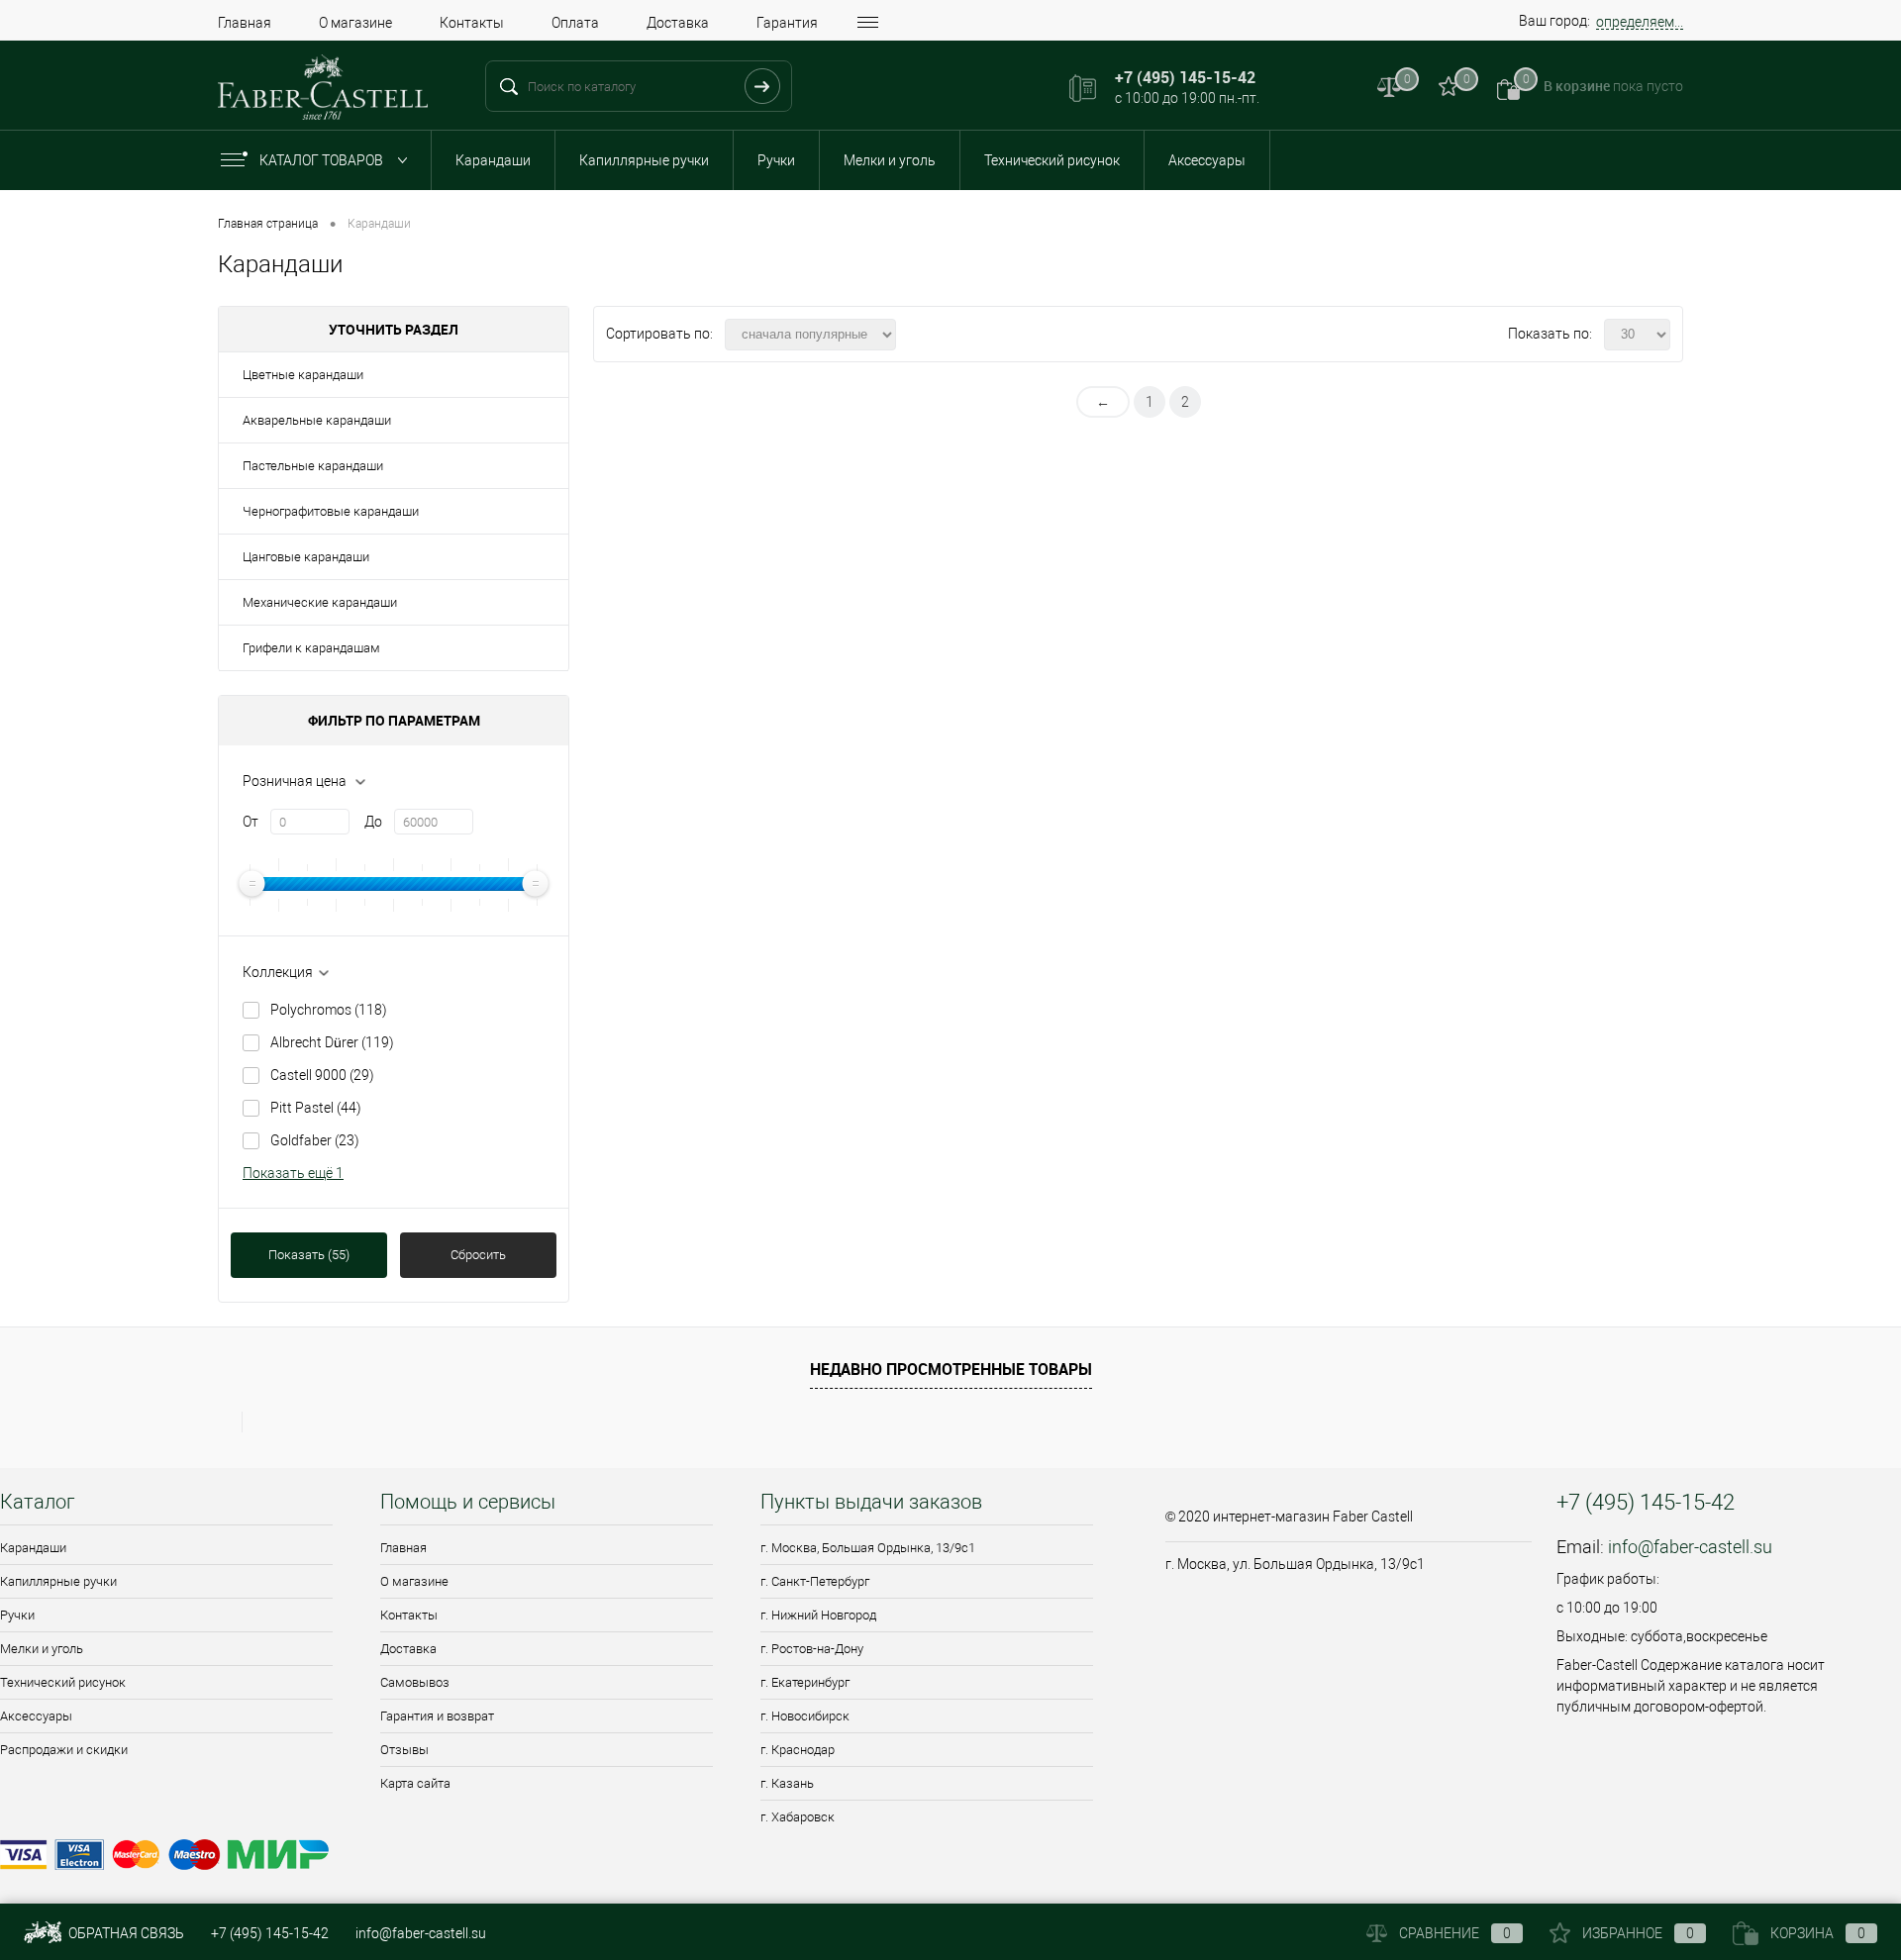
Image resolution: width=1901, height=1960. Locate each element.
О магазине (355, 23)
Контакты (472, 23)
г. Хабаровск (798, 1817)
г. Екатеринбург (805, 1682)
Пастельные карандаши (313, 466)
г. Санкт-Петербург (815, 1581)
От (250, 822)
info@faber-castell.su (1690, 1547)
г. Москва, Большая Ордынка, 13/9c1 (868, 1548)
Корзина (1818, 1933)
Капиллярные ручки (644, 160)
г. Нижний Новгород (818, 1615)
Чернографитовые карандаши (331, 511)
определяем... (1640, 22)
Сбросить (478, 1255)
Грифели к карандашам (311, 648)
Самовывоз (415, 1682)
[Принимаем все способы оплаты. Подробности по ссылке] (570, 1858)
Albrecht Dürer (332, 1042)
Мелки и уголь (890, 160)
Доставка (678, 23)
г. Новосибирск (805, 1716)
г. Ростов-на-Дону (812, 1649)
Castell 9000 (322, 1075)
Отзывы (404, 1750)
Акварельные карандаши (317, 420)
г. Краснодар (798, 1750)
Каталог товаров (323, 160)
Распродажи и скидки (64, 1750)
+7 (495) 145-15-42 (270, 1933)
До (373, 822)
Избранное (1638, 1933)
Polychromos (329, 1010)
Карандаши (493, 160)
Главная (245, 23)
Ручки (776, 160)
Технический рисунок (1052, 160)
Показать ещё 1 (293, 1173)
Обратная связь (125, 1933)
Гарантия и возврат (437, 1716)
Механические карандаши (320, 602)
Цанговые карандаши (306, 557)
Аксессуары (1207, 160)
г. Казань (787, 1783)
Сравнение (1455, 1933)
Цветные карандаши (303, 375)
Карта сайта (415, 1783)
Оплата (575, 23)
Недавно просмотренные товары (951, 1369)
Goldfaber (315, 1140)
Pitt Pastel (316, 1108)
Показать (309, 1255)
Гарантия (787, 23)
